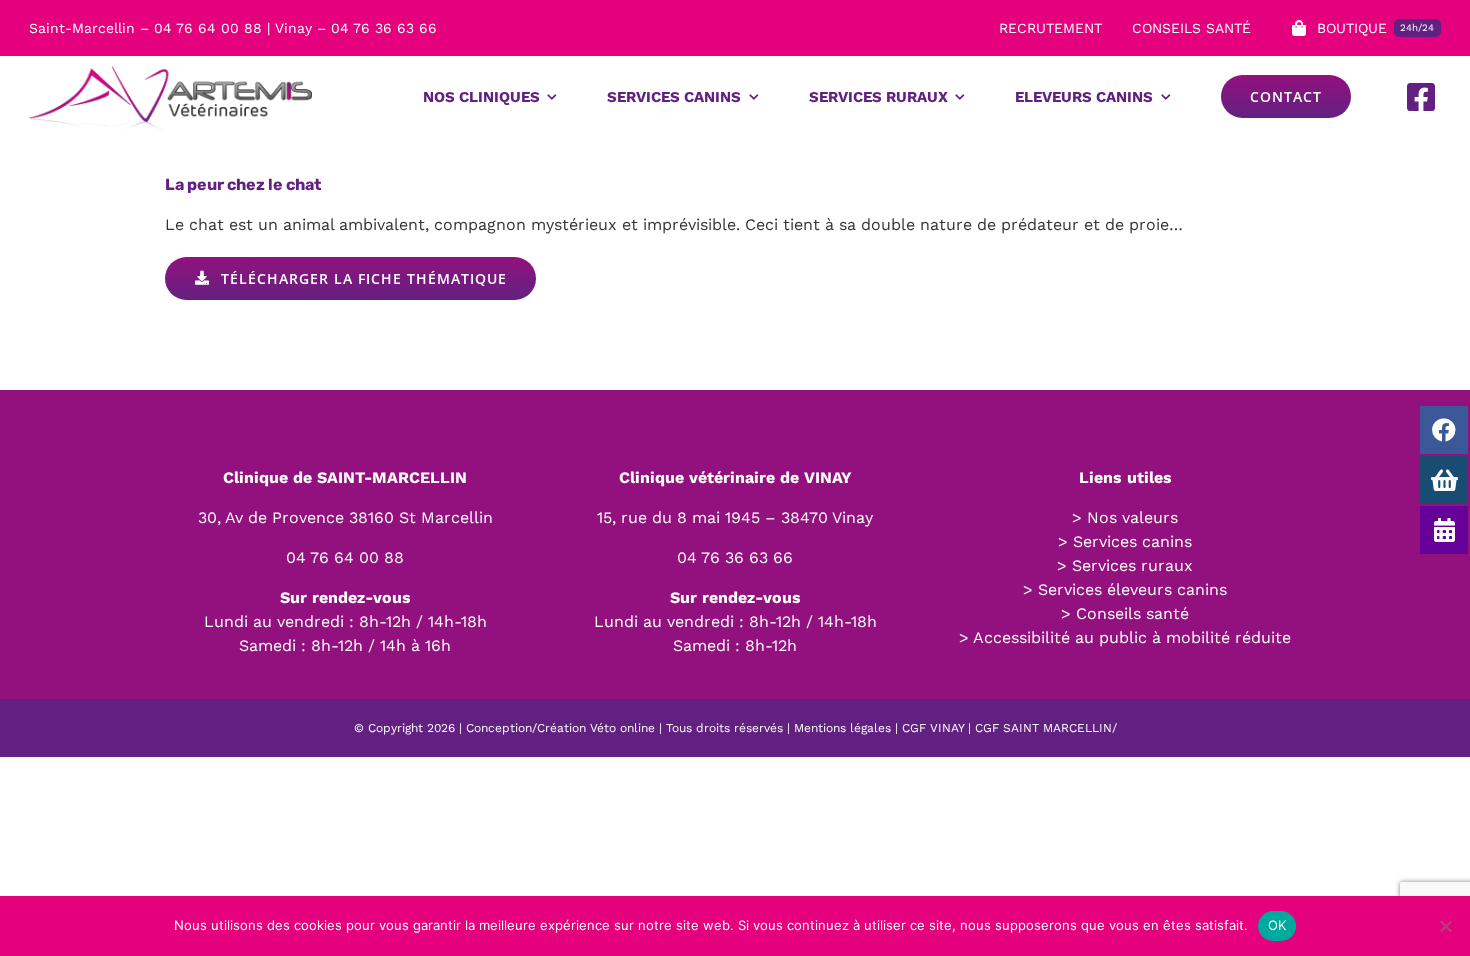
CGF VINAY (933, 728)
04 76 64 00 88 (345, 557)
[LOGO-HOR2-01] (170, 63)
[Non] (1445, 926)
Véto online (622, 728)
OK (1277, 925)
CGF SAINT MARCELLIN (1043, 728)
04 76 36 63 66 (735, 557)
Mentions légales (842, 728)
